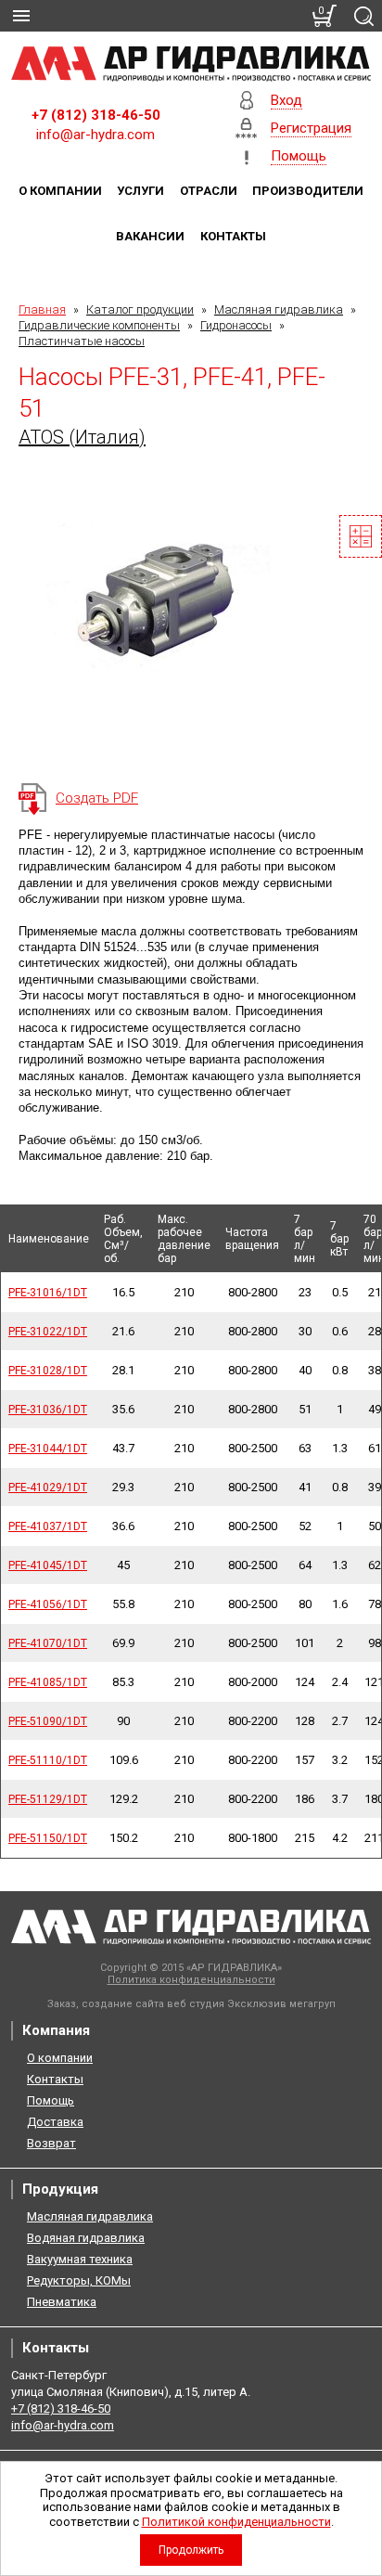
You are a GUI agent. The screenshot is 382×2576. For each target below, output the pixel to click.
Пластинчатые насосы (82, 341)
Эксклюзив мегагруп (281, 2004)
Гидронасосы (236, 325)
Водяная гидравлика (86, 2238)
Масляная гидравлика (279, 309)
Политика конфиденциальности (191, 1980)
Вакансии (150, 236)
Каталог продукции (140, 309)
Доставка (55, 2122)
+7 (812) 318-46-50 (96, 115)
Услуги (140, 191)
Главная (42, 309)
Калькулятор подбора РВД (361, 536)
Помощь (51, 2100)
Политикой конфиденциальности (236, 2522)
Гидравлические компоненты (99, 325)
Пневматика (62, 2302)
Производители (308, 191)
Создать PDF (97, 798)
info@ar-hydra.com (95, 135)
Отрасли (209, 191)
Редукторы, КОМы (79, 2280)
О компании (60, 191)
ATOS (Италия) (82, 437)
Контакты (233, 236)
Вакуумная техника (80, 2259)
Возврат (51, 2143)
